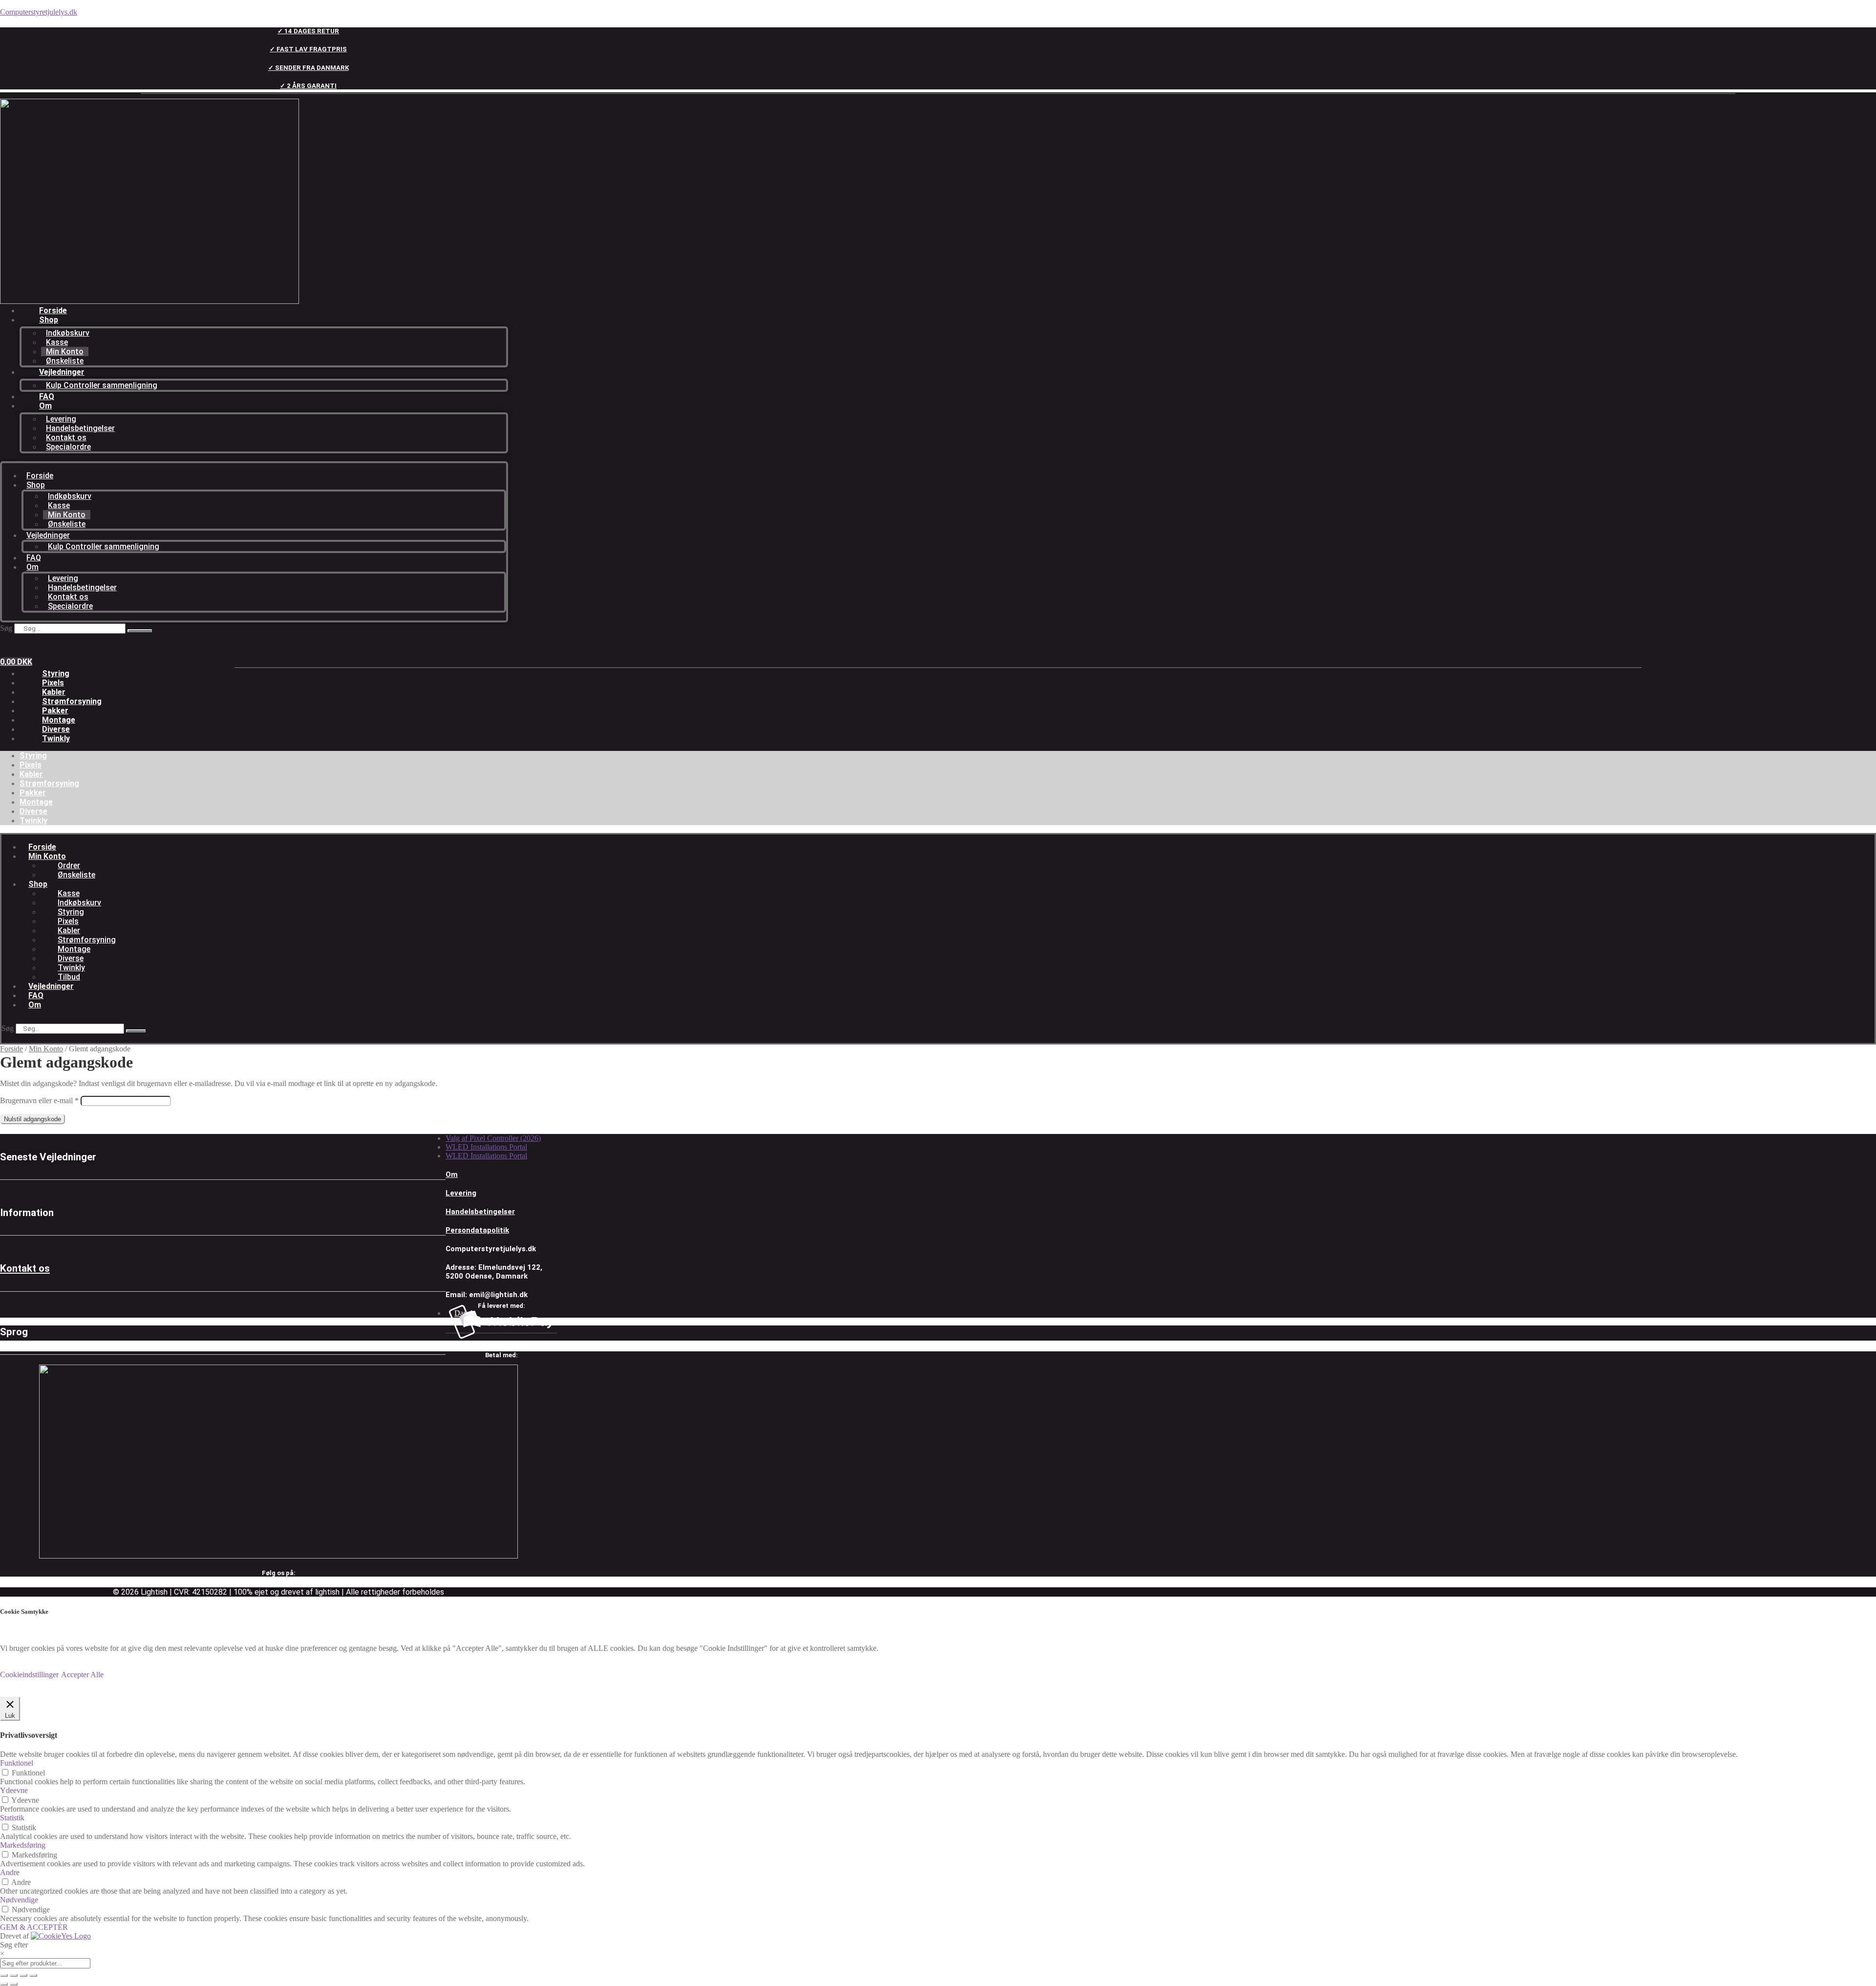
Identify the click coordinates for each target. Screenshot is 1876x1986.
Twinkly (56, 738)
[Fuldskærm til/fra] (14, 1975)
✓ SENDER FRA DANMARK (309, 68)
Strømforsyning (72, 701)
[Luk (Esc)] (33, 1975)
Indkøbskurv (68, 333)
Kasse (57, 342)
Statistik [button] (12, 1818)
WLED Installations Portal (486, 1147)
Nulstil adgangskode (32, 1119)
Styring (56, 673)
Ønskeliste (65, 361)
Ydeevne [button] (14, 1790)
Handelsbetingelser (80, 428)
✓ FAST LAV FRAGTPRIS (308, 49)
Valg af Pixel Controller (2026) (493, 1138)
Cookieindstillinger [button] (29, 1675)
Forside (53, 310)
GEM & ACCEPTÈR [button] (34, 1927)
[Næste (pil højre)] (14, 1984)
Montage (59, 720)
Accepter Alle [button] (82, 1675)
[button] (290, 856)
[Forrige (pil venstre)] (4, 1984)
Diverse (56, 729)
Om (45, 406)
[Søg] (140, 631)
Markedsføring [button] (23, 1845)
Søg (6, 628)
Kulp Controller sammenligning (102, 385)
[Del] (23, 1975)
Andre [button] (10, 1872)
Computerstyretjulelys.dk (39, 12)
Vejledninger (62, 372)
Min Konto (65, 352)
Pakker (55, 711)
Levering (61, 419)
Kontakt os (66, 438)
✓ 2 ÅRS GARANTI (308, 86)
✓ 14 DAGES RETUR (308, 31)
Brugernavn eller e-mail (39, 1100)
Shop (49, 320)
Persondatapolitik (477, 1230)
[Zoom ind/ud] (4, 1975)
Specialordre (68, 447)
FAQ (47, 396)
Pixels (53, 683)
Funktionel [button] (17, 1763)
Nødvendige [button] (19, 1900)
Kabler (54, 692)
